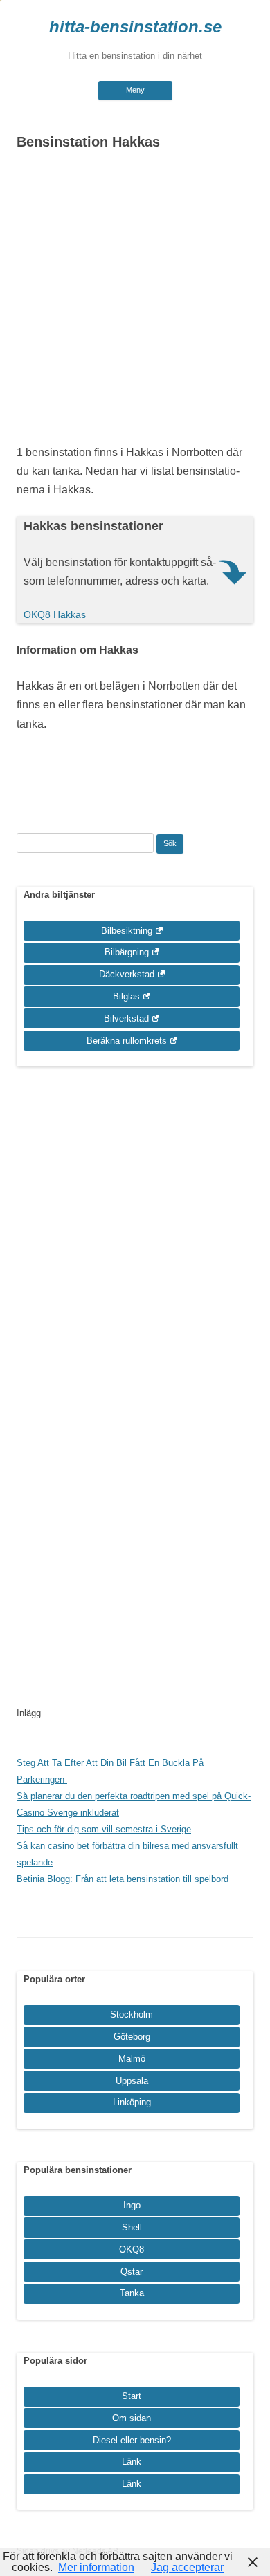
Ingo (132, 2205)
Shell (132, 2227)
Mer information (96, 2567)
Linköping (132, 2102)
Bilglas (126, 996)
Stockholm (132, 2014)
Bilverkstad (126, 1018)
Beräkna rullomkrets (127, 1041)
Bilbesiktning (127, 931)
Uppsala (132, 2081)
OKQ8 (132, 2249)
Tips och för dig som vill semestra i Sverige (104, 1829)
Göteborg (132, 2037)
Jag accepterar (187, 2567)
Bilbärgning (127, 952)
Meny (135, 90)
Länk (132, 2462)
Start (132, 2396)
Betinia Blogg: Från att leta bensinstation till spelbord (123, 1879)
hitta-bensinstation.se (135, 27)
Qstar (132, 2272)
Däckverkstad (127, 974)
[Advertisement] (135, 301)
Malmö (132, 2059)
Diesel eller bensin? (132, 2440)
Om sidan (132, 2418)
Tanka (132, 2293)
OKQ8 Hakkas (55, 614)
